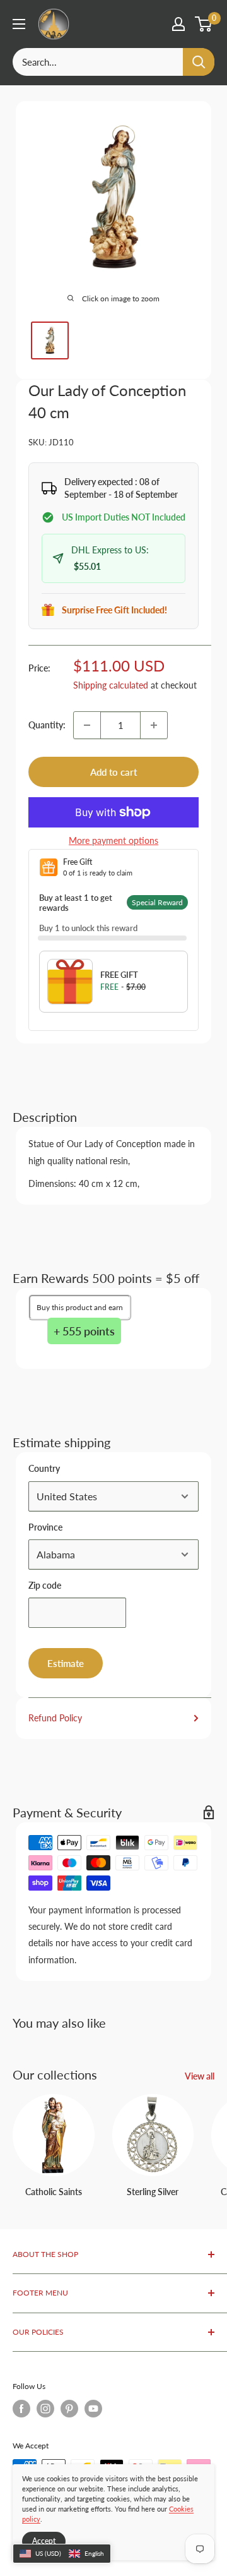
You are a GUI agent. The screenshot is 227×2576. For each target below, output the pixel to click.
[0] (204, 24)
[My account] (178, 24)
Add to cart (113, 772)
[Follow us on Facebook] (21, 2409)
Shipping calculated (111, 685)
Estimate (66, 1663)
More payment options (113, 840)
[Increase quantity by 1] (154, 725)
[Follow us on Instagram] (45, 2409)
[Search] (199, 62)
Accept (44, 2541)
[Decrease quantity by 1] (87, 725)
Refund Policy (55, 1718)
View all (200, 2076)
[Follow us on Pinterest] (69, 2409)
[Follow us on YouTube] (93, 2409)
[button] (62, 2554)
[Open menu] (19, 24)
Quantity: (47, 725)
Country (44, 1468)
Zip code (45, 1585)
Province (45, 1527)
